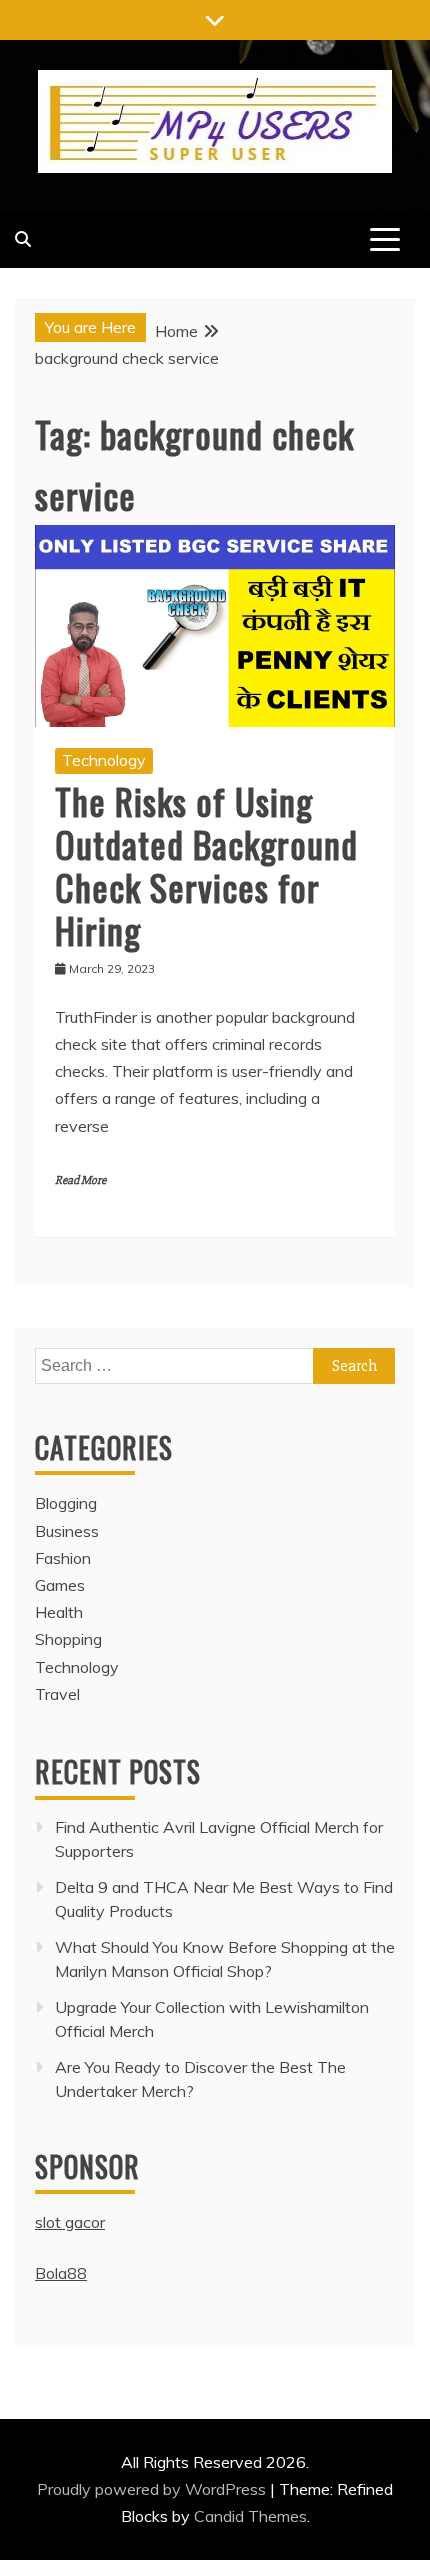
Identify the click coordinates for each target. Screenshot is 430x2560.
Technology (104, 760)
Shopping (68, 1639)
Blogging (66, 1503)
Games (60, 1585)
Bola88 (61, 2273)
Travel (57, 1694)
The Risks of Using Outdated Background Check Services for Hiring (206, 865)
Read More (80, 1180)
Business (67, 1531)
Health (59, 1612)
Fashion (63, 1558)
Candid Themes (250, 2516)
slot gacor (70, 2222)
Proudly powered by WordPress (153, 2489)
